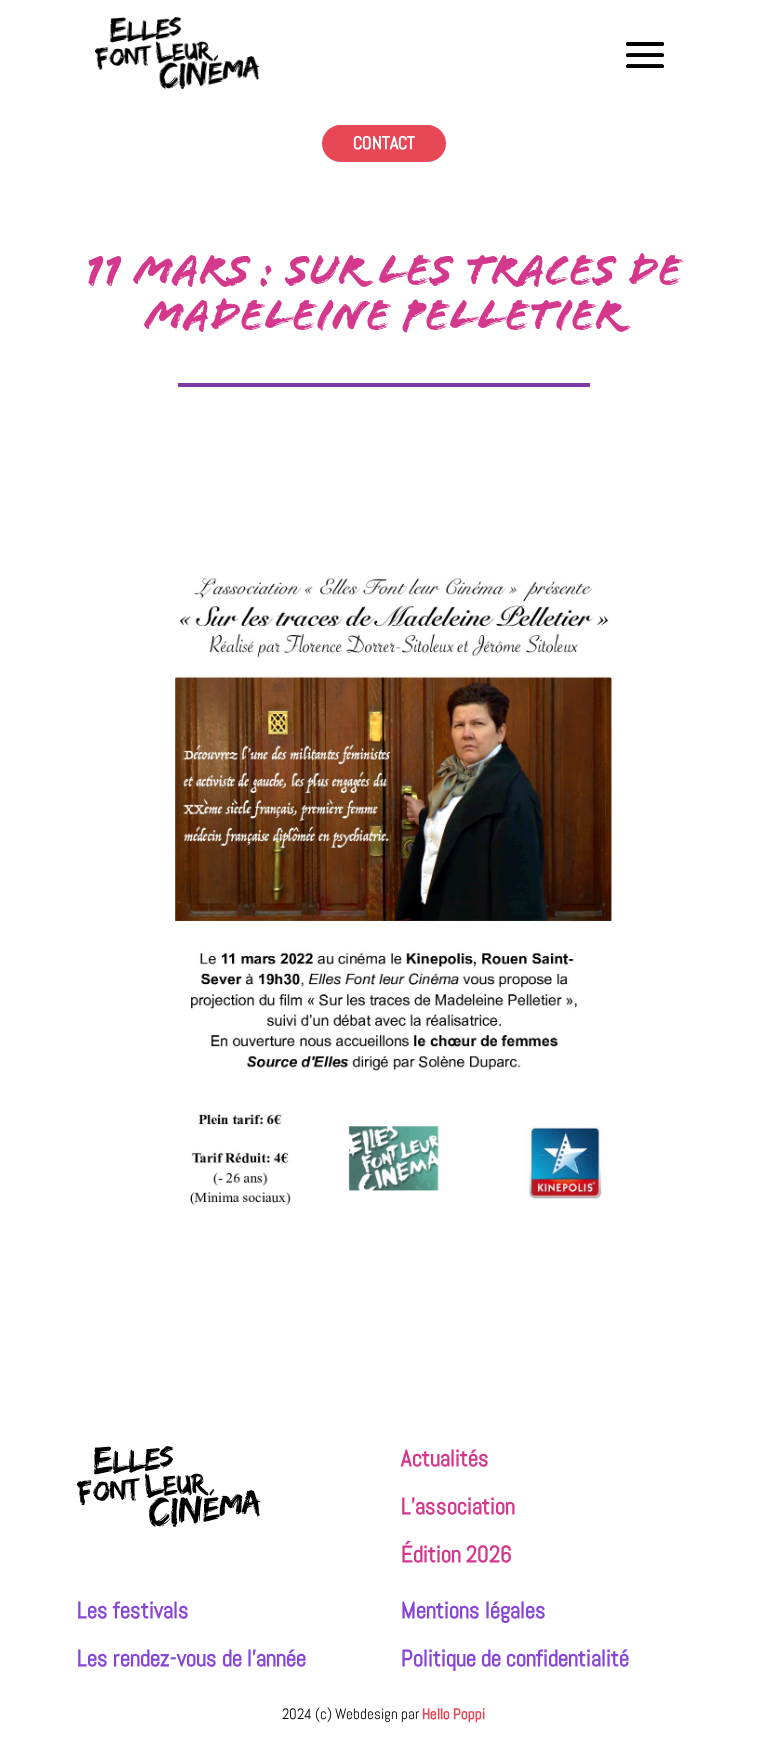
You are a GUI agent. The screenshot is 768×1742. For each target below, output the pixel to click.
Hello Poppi (453, 1713)
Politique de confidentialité (515, 1658)
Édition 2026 (456, 1554)
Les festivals (133, 1610)
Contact (384, 142)
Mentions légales (473, 1610)
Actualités (445, 1458)
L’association (458, 1506)
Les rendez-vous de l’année (191, 1658)
